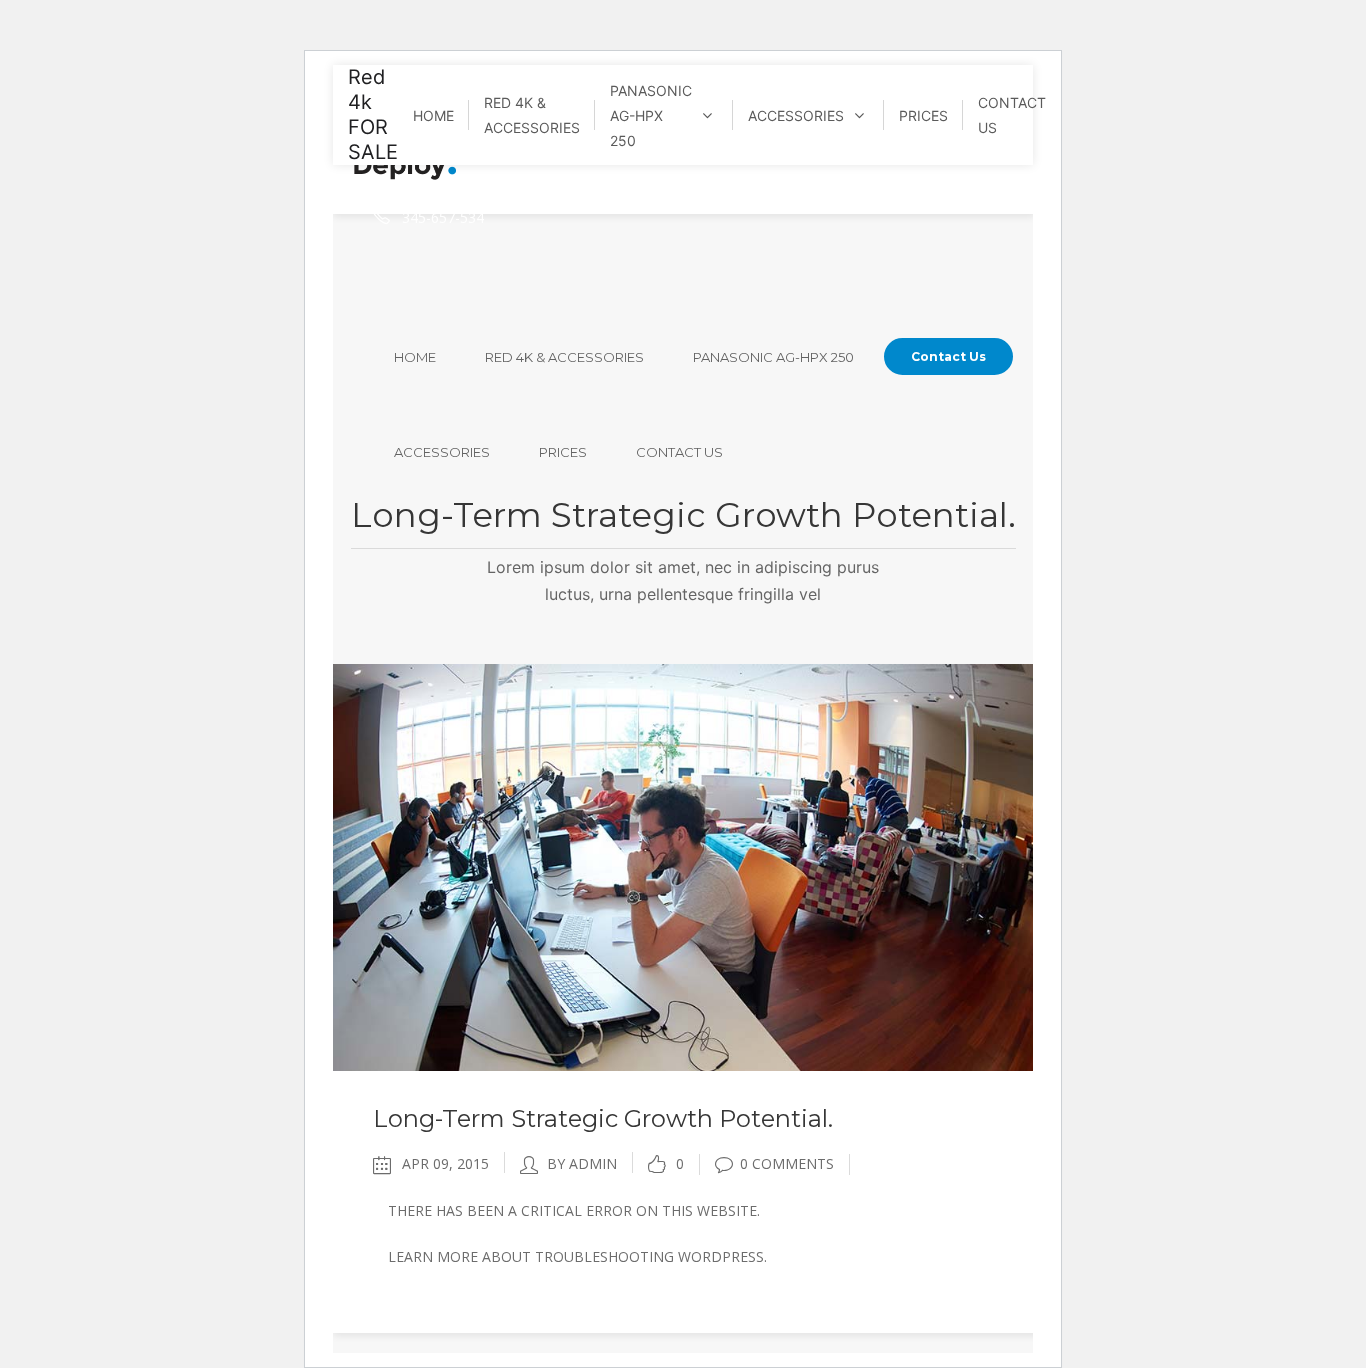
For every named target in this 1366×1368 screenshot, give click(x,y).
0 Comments (787, 1163)
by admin (582, 1163)
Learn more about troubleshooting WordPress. (577, 1256)
